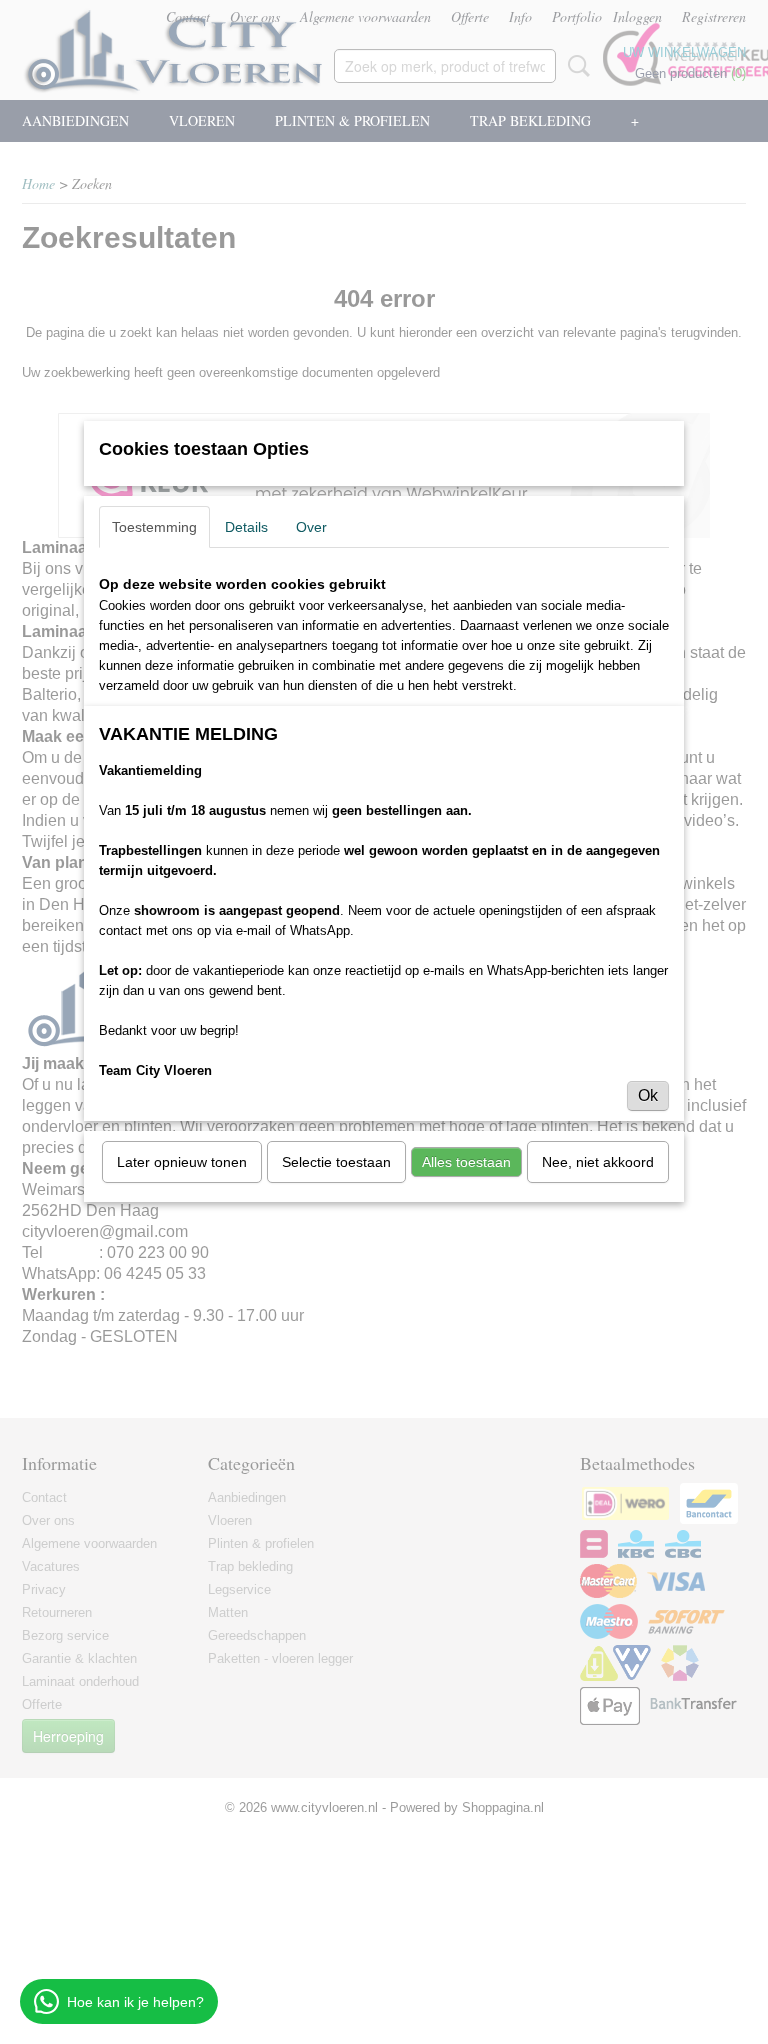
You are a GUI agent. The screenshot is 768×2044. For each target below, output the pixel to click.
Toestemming (154, 527)
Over (311, 527)
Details (246, 527)
